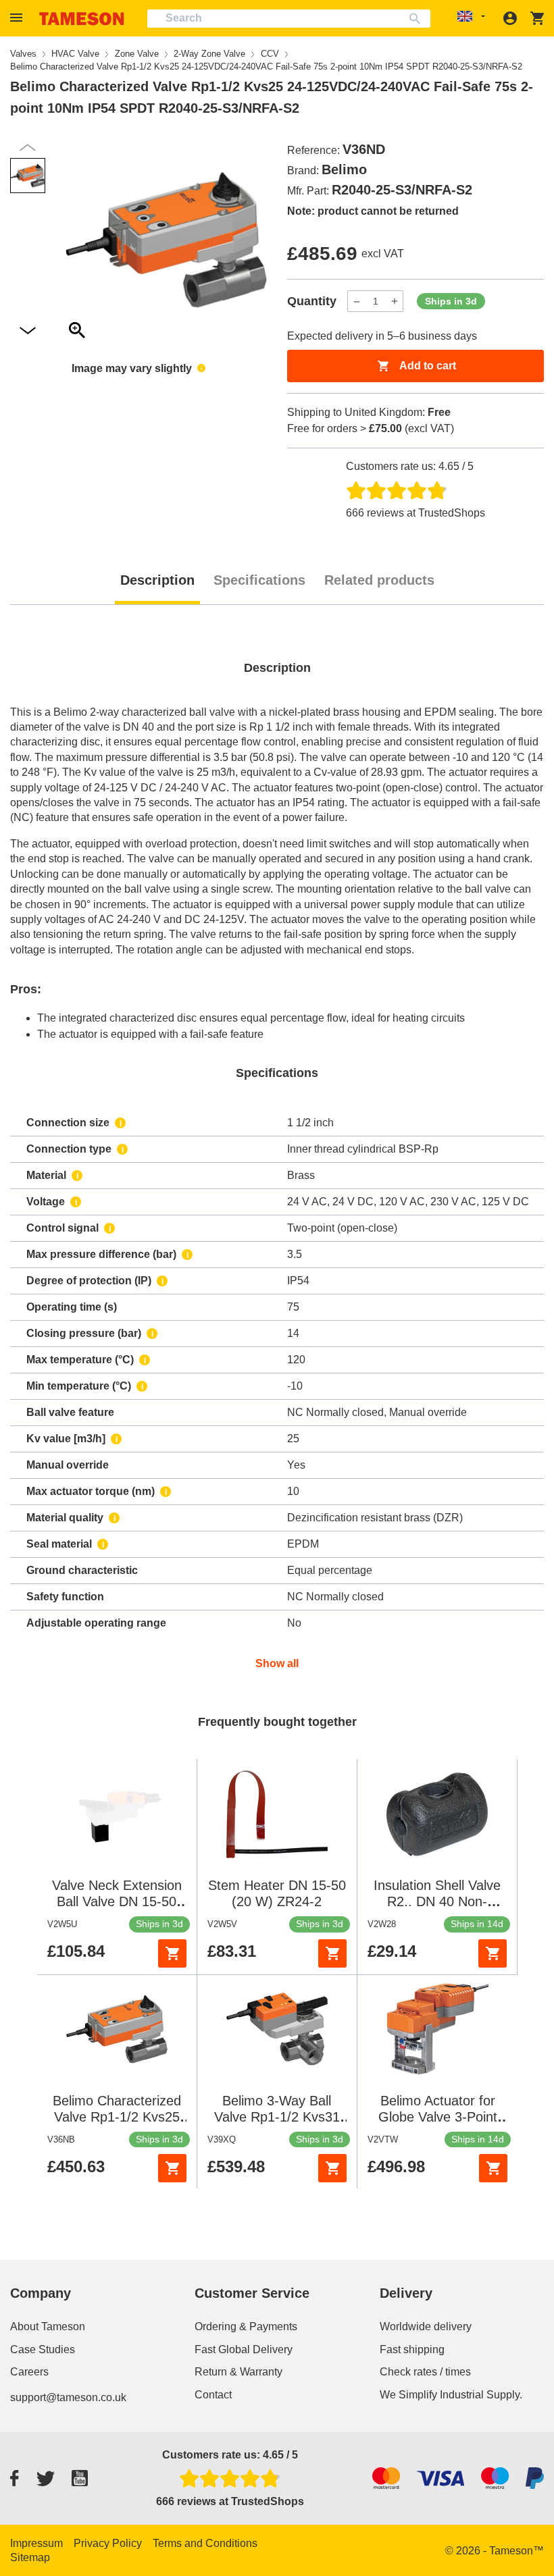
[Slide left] (28, 331)
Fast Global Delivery (244, 2349)
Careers (29, 2372)
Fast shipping (412, 2349)
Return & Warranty (238, 2372)
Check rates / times (425, 2372)
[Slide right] (28, 148)
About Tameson (48, 2327)
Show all (277, 1663)
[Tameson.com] (82, 19)
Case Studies (43, 2349)
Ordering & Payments (246, 2327)
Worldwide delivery (426, 2327)
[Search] (418, 19)
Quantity (312, 301)
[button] (18, 18)
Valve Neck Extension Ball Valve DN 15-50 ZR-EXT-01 (117, 1901)
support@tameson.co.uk (68, 2397)
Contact (213, 2395)
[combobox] (289, 19)
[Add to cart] (172, 1953)
